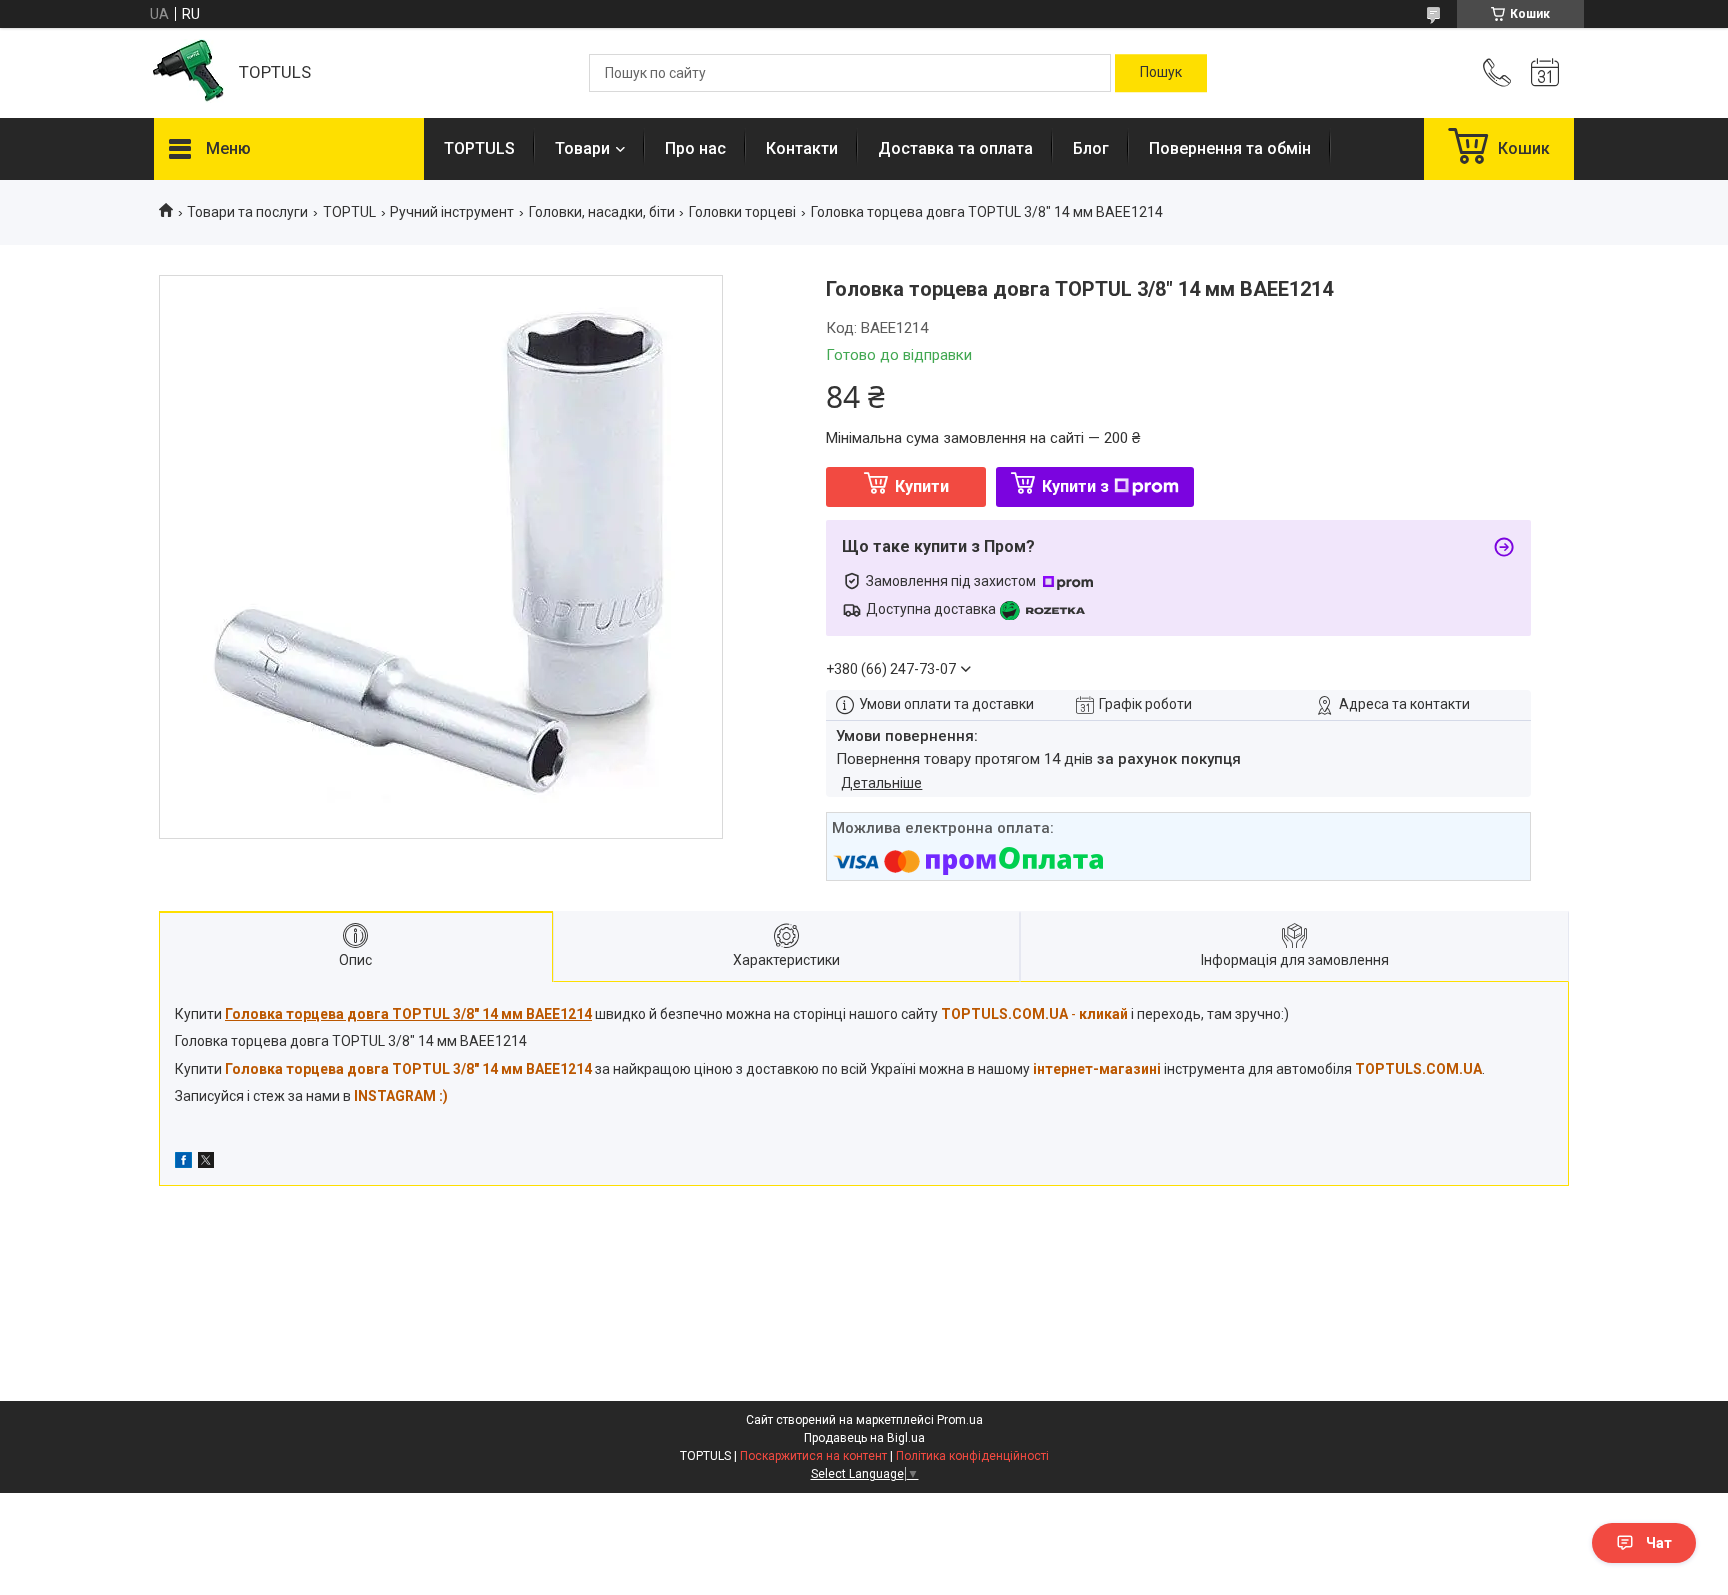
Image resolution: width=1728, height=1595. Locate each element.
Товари (582, 148)
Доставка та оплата (955, 148)
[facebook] (183, 1163)
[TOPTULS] (186, 73)
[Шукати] (1161, 73)
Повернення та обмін (1230, 148)
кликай (1103, 1014)
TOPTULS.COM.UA (1418, 1069)
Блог (1091, 148)
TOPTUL (349, 212)
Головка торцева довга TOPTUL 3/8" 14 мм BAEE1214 (408, 1069)
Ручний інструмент (452, 212)
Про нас (695, 148)
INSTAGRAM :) (401, 1096)
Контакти (802, 148)
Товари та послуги (247, 212)
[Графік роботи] (1545, 73)
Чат (1659, 1543)
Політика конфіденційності (972, 1456)
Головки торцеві (742, 212)
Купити (922, 486)
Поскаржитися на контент (813, 1456)
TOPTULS (479, 148)
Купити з (1075, 486)
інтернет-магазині (1097, 1069)
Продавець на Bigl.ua (864, 1438)
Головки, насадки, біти (602, 212)
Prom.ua (960, 1420)
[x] (206, 1163)
